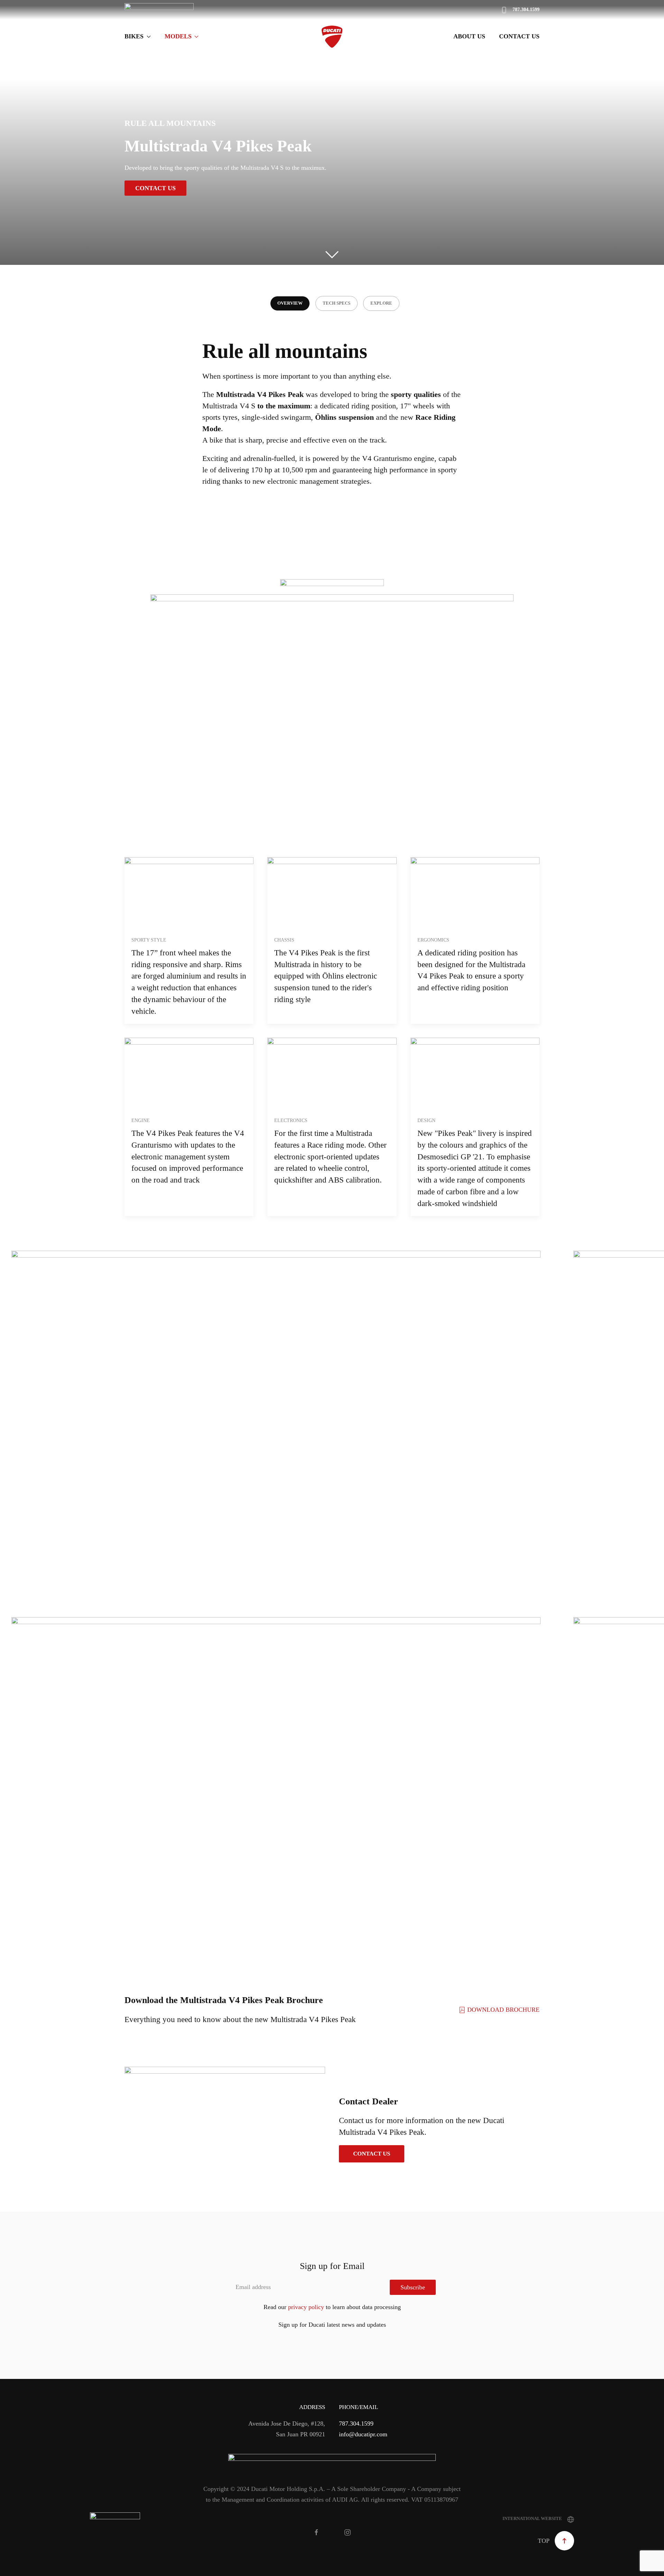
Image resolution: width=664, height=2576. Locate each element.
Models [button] (178, 36)
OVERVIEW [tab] (290, 303)
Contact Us (519, 36)
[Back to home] (332, 37)
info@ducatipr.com (363, 2434)
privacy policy (306, 2307)
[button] (20, 1417)
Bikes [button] (134, 36)
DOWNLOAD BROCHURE (503, 2010)
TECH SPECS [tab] (336, 303)
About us (469, 36)
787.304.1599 (356, 2424)
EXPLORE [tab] (381, 303)
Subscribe (413, 2287)
